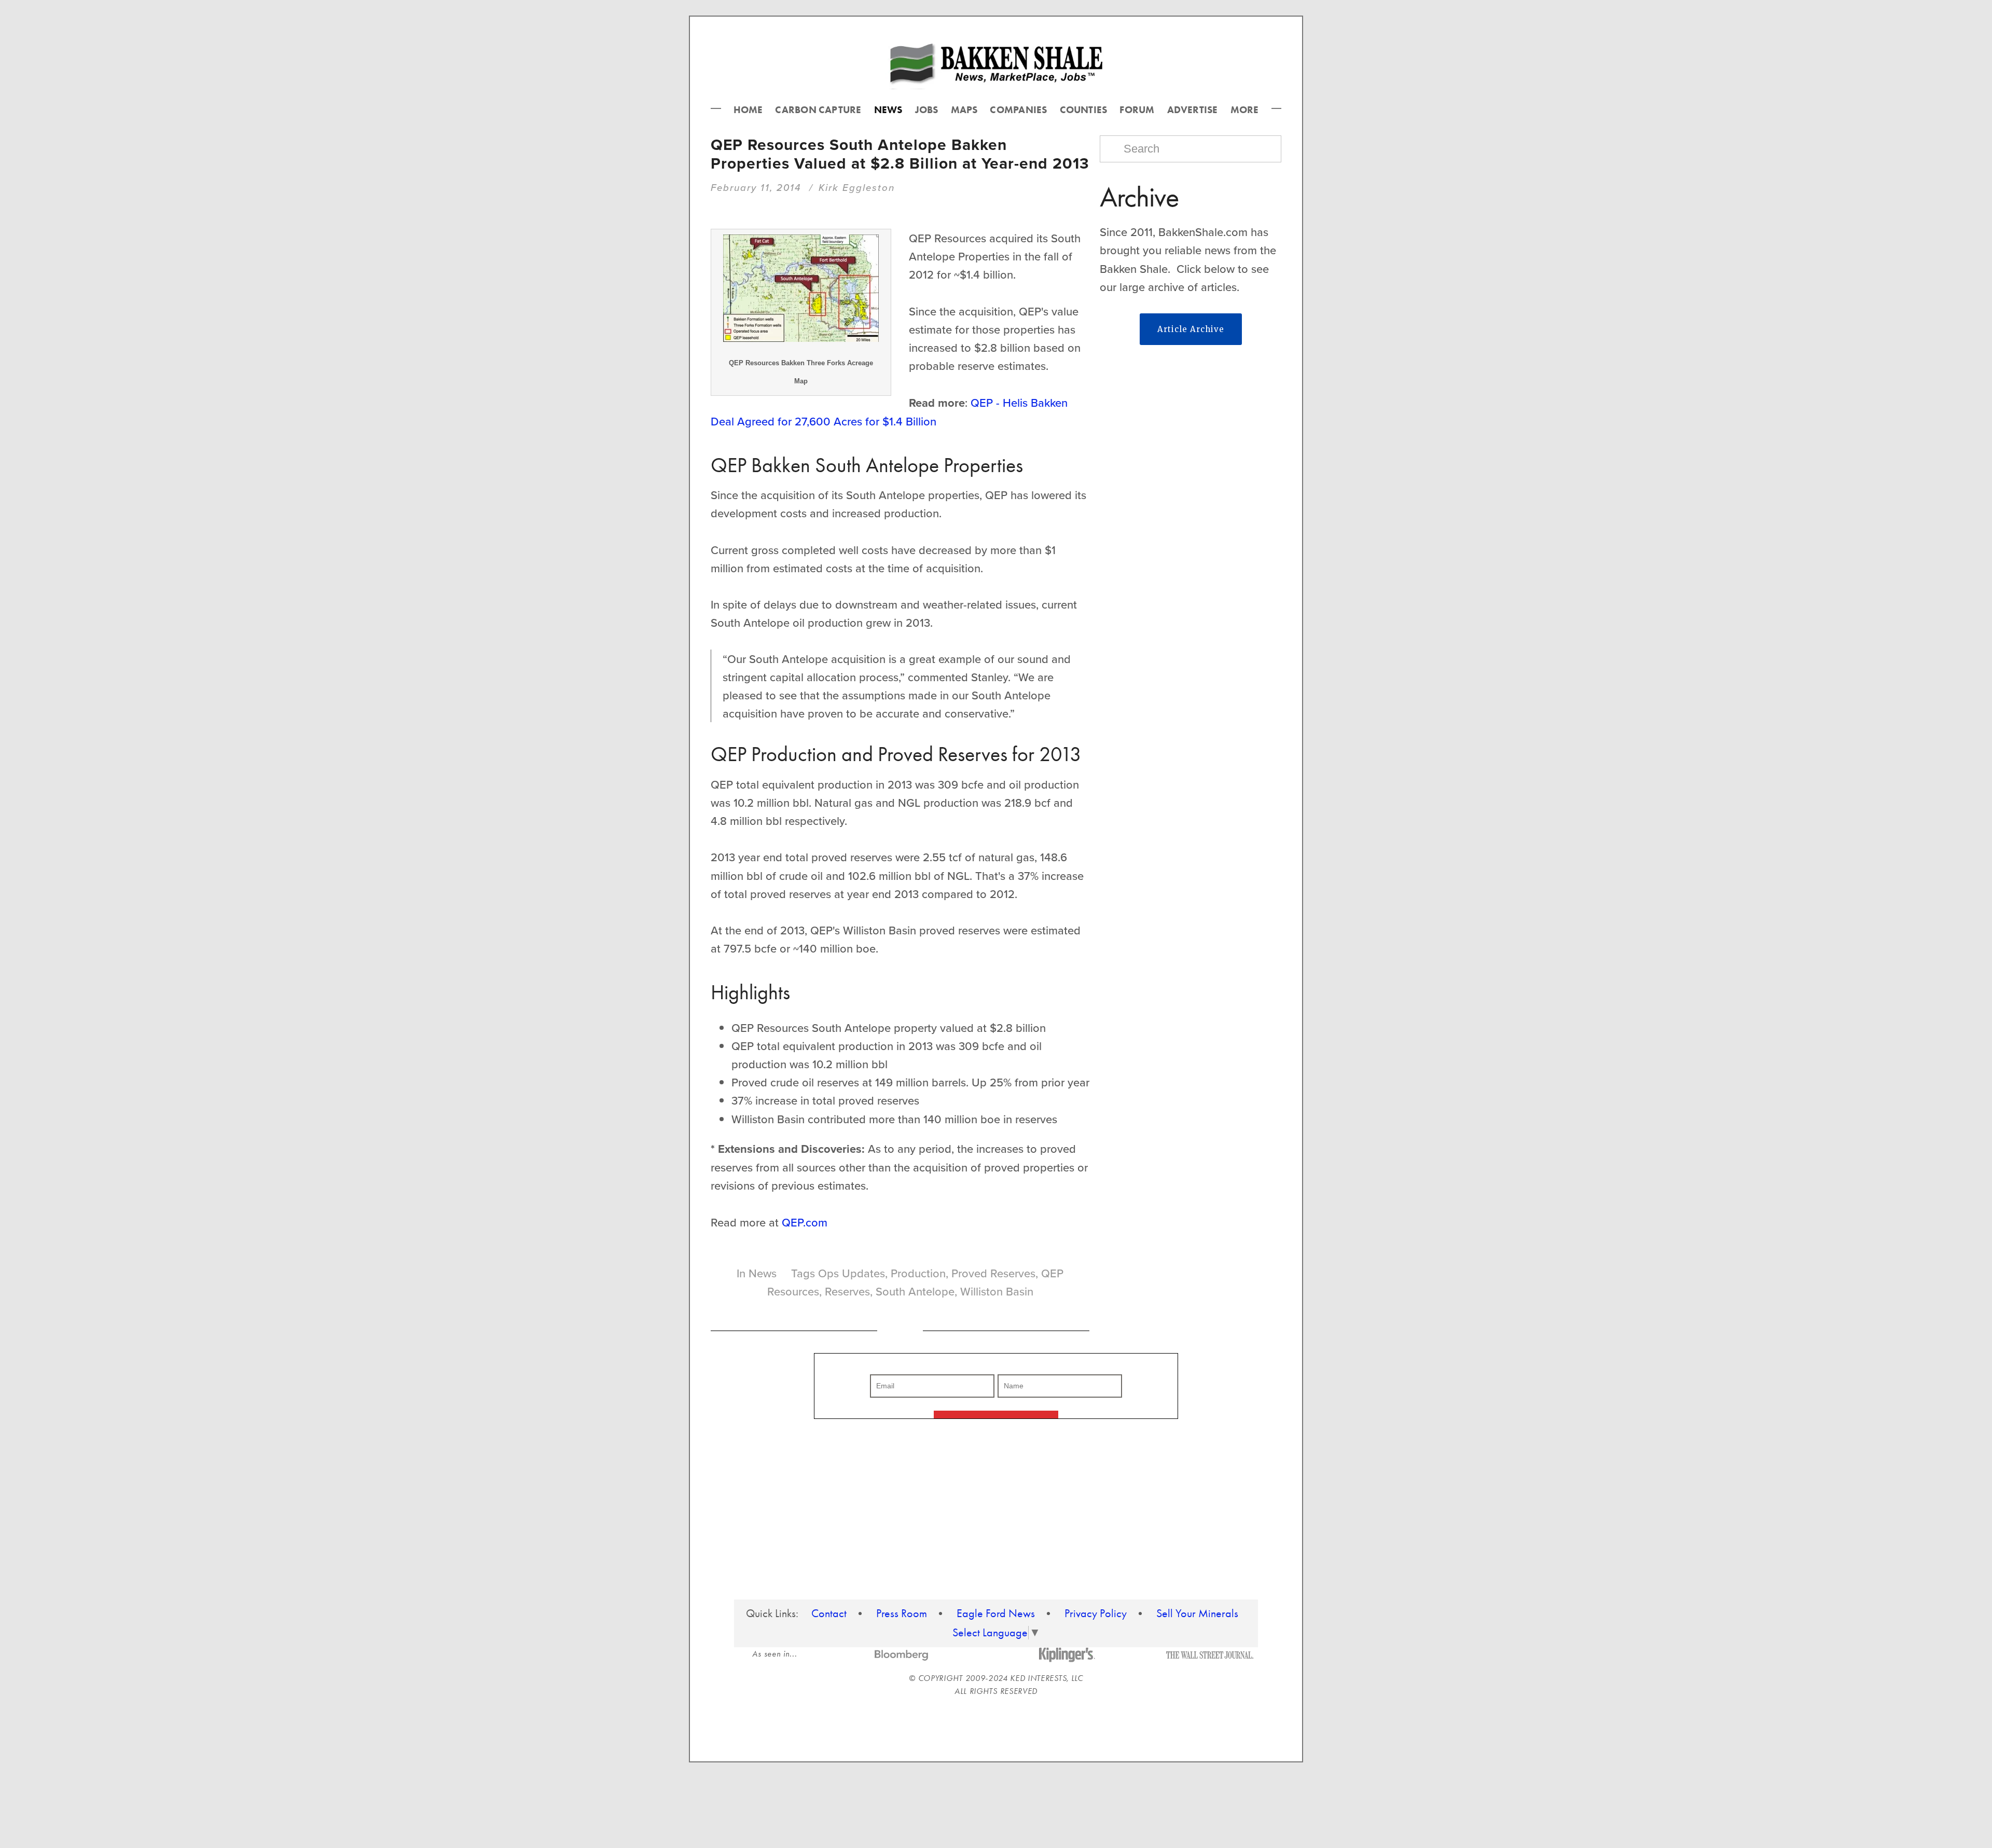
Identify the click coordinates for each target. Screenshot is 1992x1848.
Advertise (1193, 110)
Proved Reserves (993, 1273)
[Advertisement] (1191, 435)
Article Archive (1191, 329)
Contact (829, 1613)
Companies (1018, 110)
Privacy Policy (1096, 1613)
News (888, 110)
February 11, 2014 (756, 187)
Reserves (847, 1291)
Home (748, 110)
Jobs (927, 110)
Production (918, 1273)
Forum (1137, 110)
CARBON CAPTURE (818, 110)
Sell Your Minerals (1197, 1613)
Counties (1084, 110)
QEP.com (805, 1222)
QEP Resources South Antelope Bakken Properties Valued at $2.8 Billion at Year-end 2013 (900, 154)
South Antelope (915, 1291)
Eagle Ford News (996, 1613)
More (1245, 110)
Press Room (902, 1613)
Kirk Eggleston (857, 187)
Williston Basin (997, 1291)
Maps (964, 110)
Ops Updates (852, 1273)
